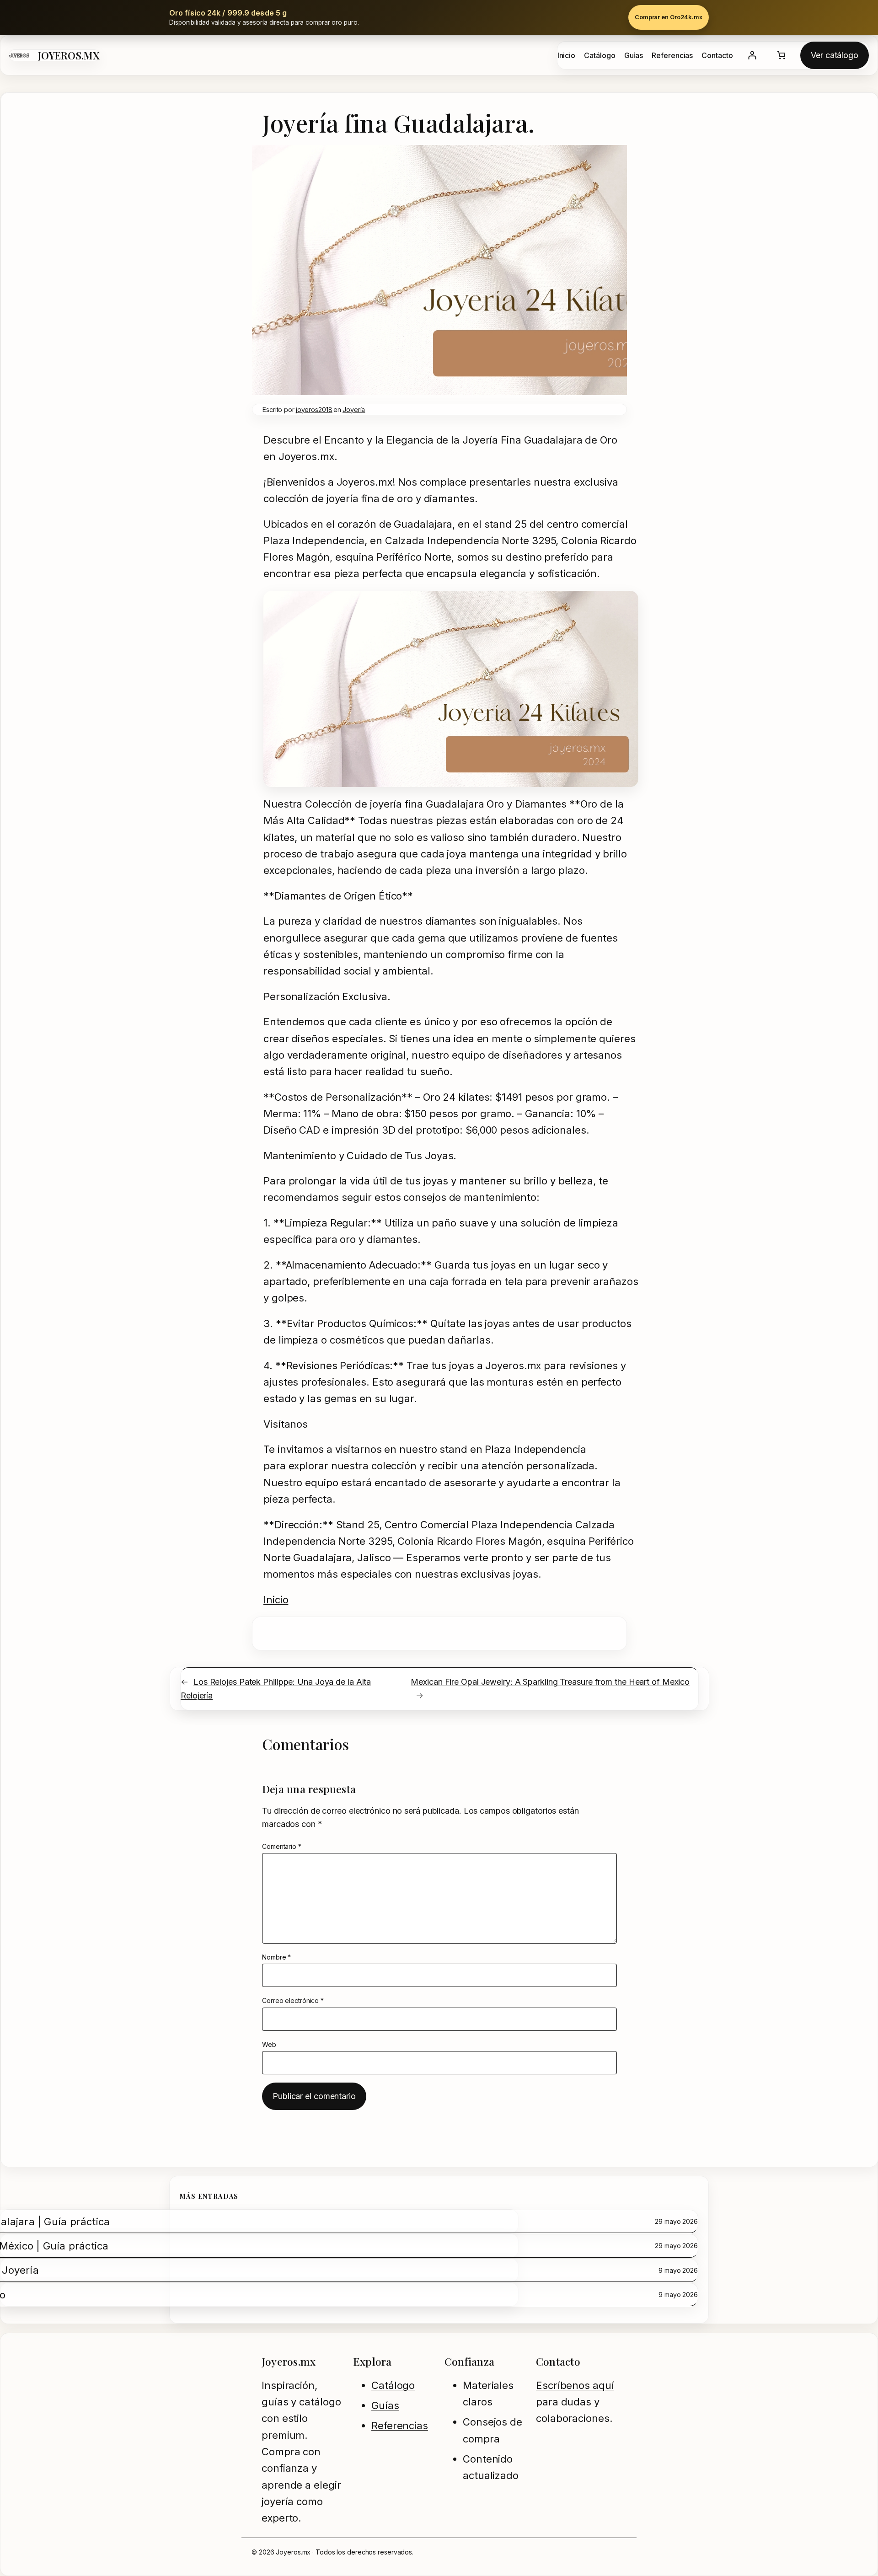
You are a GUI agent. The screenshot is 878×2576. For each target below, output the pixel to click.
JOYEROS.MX (69, 55)
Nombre (276, 1957)
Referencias (400, 2426)
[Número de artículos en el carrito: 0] (781, 55)
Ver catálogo (835, 55)
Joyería (354, 410)
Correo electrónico (293, 2000)
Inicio (276, 1600)
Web (269, 2044)
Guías (385, 2405)
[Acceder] (752, 55)
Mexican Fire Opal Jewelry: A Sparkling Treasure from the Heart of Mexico (550, 1682)
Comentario (282, 1846)
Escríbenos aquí (575, 2385)
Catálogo (393, 2385)
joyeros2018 (314, 410)
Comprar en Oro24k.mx (669, 17)
